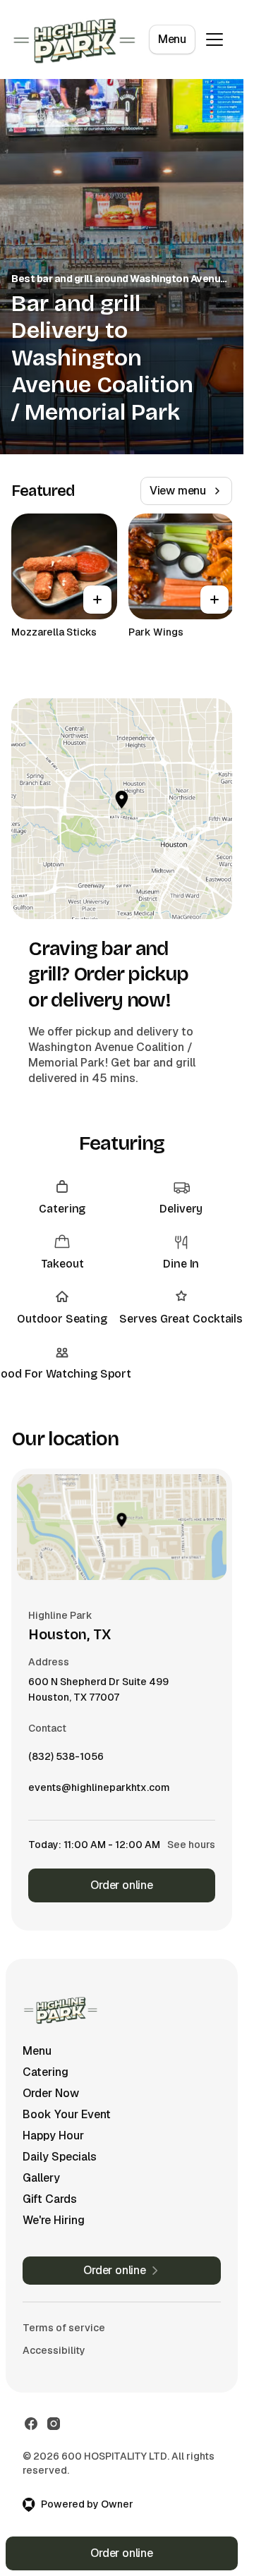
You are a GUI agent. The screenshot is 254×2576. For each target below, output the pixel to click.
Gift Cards (50, 2199)
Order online (122, 1885)
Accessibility (54, 2350)
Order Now (51, 2093)
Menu (172, 39)
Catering (46, 2072)
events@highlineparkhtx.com (99, 1791)
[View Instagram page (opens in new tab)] (54, 2424)
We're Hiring (54, 2220)
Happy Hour (53, 2135)
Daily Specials (60, 2157)
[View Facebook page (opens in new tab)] (31, 2424)
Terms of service (64, 2328)
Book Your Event (67, 2114)
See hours (191, 1845)
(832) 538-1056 (66, 1760)
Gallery (41, 2178)
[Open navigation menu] (214, 40)
